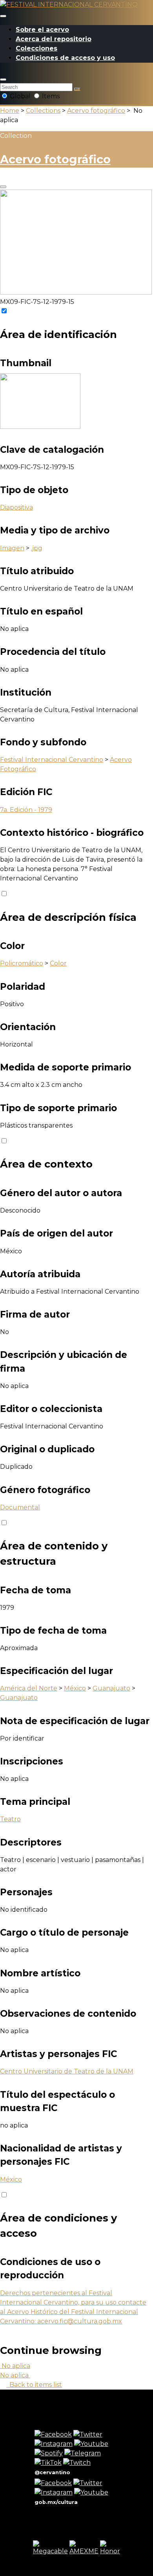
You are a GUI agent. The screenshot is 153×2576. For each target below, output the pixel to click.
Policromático (22, 963)
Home (10, 111)
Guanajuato (111, 1688)
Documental (20, 1507)
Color (58, 963)
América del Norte (29, 1688)
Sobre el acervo (42, 30)
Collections (43, 111)
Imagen (12, 548)
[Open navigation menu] (3, 16)
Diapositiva (16, 507)
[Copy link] (3, 187)
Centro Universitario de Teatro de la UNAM (67, 2071)
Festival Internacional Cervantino (52, 760)
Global (20, 96)
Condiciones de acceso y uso (65, 58)
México (75, 1688)
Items (50, 96)
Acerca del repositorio (54, 39)
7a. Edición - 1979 (26, 810)
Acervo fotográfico (96, 111)
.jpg (37, 548)
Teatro (10, 1819)
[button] (3, 80)
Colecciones (36, 48)
